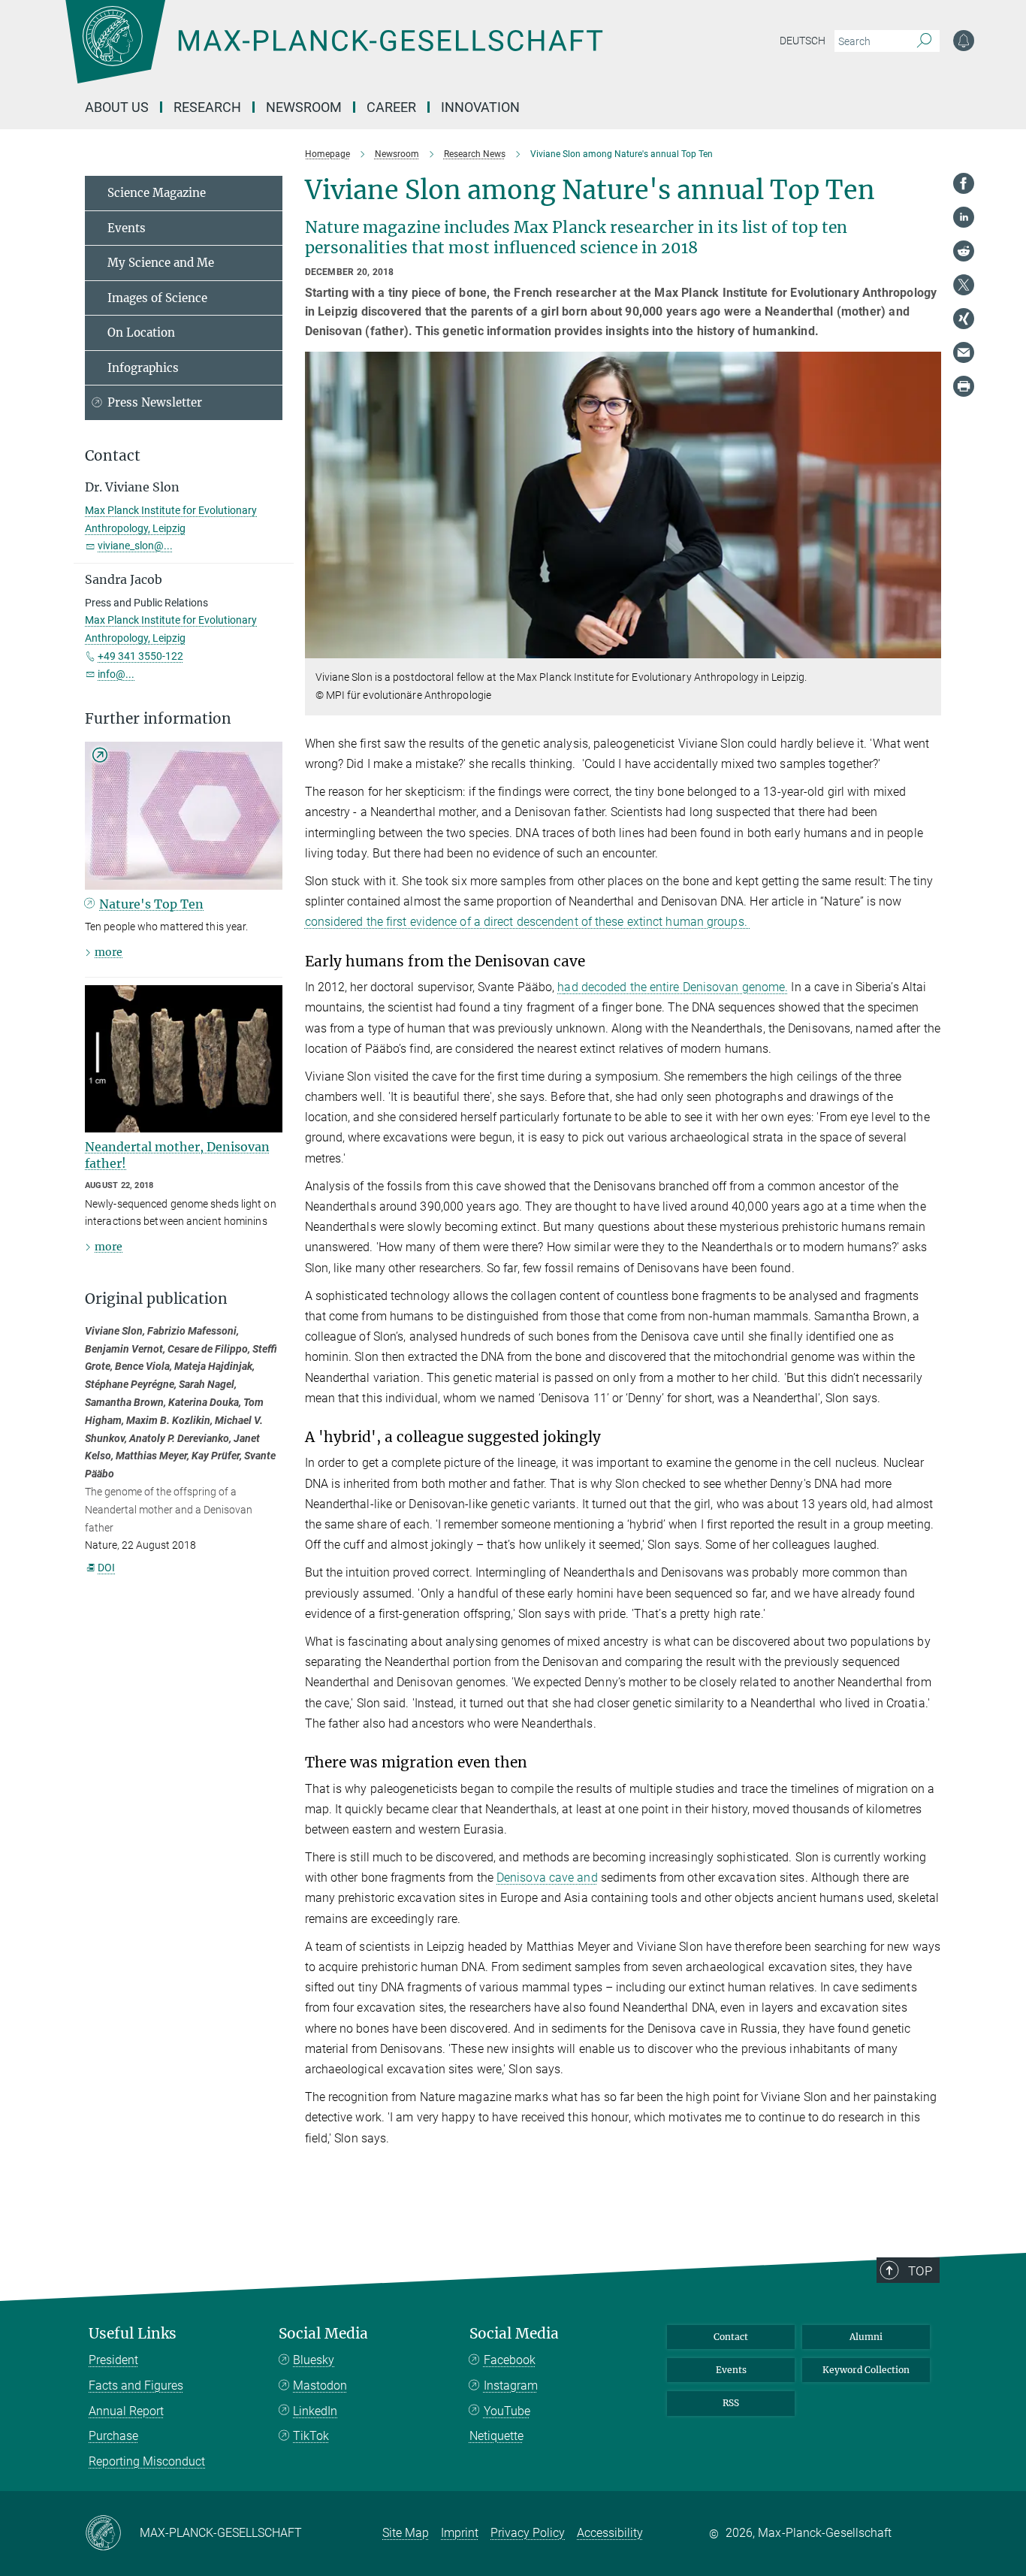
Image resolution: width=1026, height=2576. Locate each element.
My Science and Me (161, 263)
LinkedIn (315, 2411)
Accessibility (610, 2533)
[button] (928, 647)
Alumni (866, 2337)
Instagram (511, 2386)
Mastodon (320, 2386)
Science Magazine (157, 193)
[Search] (924, 41)
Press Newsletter (155, 402)
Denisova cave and (547, 1878)
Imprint (460, 2533)
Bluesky (314, 2360)
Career (391, 107)
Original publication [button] (156, 1299)
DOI (106, 1568)
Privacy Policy (528, 2533)
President (113, 2360)
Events (127, 228)
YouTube (507, 2411)
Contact (731, 2337)
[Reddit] (964, 251)
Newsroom (304, 107)
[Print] (964, 386)
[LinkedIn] (964, 217)
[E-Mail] (964, 352)
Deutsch (803, 41)
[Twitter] (964, 285)
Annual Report (126, 2411)
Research (207, 107)
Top (920, 2271)
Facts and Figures (136, 2386)
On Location (141, 333)
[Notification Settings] (964, 41)
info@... (116, 674)
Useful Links (133, 2334)
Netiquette (496, 2436)
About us (117, 107)
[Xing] (964, 319)
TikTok (311, 2436)
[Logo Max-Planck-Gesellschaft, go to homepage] (333, 53)
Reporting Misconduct (147, 2461)
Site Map (406, 2533)
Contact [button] (113, 456)
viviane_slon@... (135, 546)
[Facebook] (964, 183)
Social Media (323, 2334)
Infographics (143, 368)
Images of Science (157, 298)
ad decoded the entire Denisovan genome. (676, 987)
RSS (731, 2403)
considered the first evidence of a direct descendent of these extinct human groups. (528, 922)
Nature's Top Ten (151, 904)
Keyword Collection (866, 2370)
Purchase (113, 2436)
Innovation (480, 107)
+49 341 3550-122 (140, 656)
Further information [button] (158, 719)
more (109, 952)
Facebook (510, 2360)
